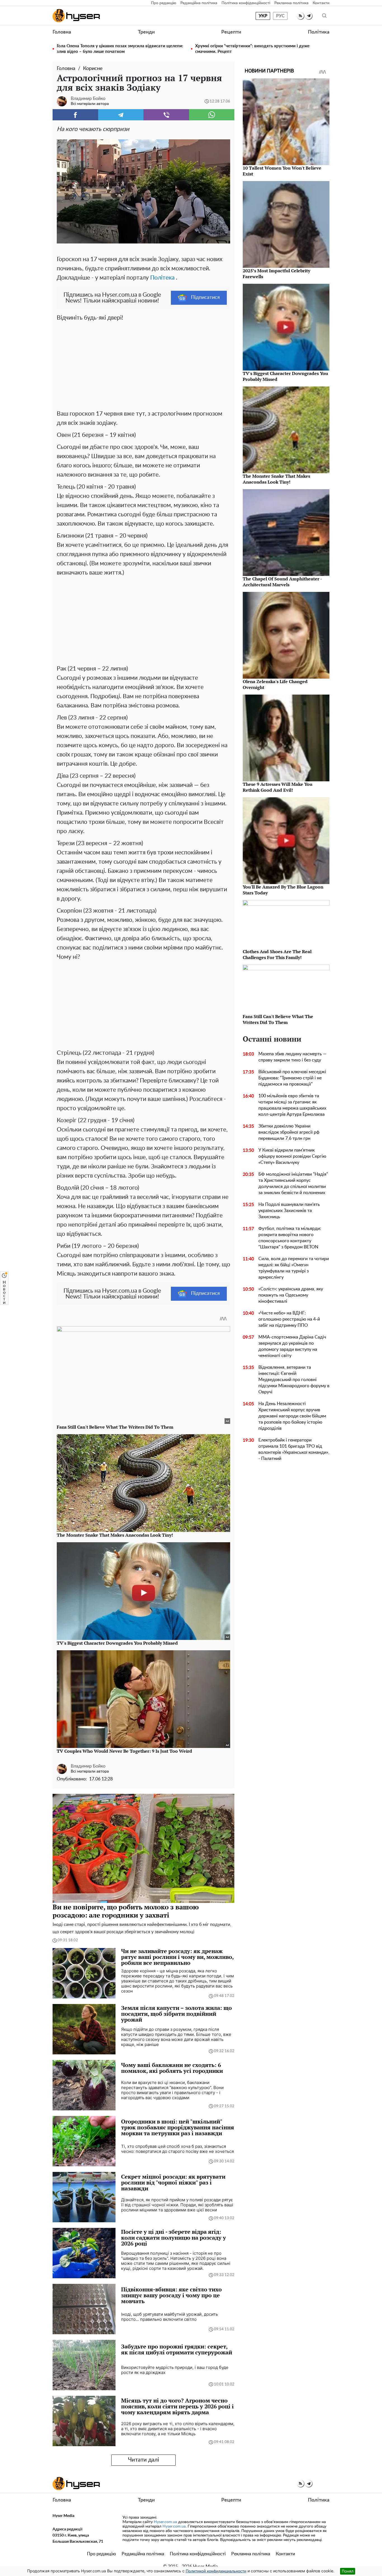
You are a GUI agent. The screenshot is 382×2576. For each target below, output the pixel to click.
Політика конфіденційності (246, 3)
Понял (348, 2571)
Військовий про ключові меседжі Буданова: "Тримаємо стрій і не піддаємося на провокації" (292, 1078)
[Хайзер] (76, 16)
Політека (162, 278)
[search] (324, 16)
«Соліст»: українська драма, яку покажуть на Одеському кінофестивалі (291, 1295)
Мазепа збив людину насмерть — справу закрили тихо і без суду (293, 1057)
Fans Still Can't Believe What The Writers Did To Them (278, 1019)
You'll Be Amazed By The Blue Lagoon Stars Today (283, 890)
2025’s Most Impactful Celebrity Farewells (276, 274)
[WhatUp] (212, 115)
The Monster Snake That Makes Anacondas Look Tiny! (276, 479)
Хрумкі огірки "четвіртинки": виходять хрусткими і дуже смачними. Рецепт (252, 49)
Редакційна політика (199, 3)
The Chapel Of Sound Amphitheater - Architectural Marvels (282, 582)
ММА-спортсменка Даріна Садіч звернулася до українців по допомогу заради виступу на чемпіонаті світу (292, 1346)
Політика (319, 32)
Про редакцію (164, 3)
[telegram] (309, 16)
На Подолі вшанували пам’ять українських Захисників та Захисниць (289, 1211)
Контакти (321, 3)
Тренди (146, 32)
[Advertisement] (143, 364)
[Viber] (166, 115)
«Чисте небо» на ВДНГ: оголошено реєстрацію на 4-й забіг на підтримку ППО (289, 1319)
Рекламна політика (291, 3)
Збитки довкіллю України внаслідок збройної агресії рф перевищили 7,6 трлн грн (289, 1132)
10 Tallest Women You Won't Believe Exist (282, 171)
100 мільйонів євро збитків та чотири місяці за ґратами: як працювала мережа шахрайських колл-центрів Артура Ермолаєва (292, 1105)
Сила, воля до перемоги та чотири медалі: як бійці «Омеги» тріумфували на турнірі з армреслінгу (294, 1268)
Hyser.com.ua (165, 2522)
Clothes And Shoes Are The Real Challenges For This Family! (277, 954)
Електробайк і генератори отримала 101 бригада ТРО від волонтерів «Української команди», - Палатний (294, 1449)
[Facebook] (75, 115)
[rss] (300, 16)
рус (280, 16)
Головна (62, 32)
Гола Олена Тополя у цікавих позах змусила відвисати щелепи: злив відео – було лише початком (120, 49)
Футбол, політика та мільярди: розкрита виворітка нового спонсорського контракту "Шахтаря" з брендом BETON (290, 1238)
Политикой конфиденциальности (216, 2571)
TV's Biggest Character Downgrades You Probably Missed (285, 376)
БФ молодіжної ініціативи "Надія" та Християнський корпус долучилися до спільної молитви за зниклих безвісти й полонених (293, 1183)
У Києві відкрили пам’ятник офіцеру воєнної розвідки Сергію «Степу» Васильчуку (292, 1156)
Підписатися (205, 297)
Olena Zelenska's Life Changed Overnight (275, 684)
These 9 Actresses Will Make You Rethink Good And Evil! (278, 787)
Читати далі (144, 2460)
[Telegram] (121, 115)
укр (263, 16)
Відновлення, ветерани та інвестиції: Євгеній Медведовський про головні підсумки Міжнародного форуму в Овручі (294, 1380)
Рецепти (231, 32)
